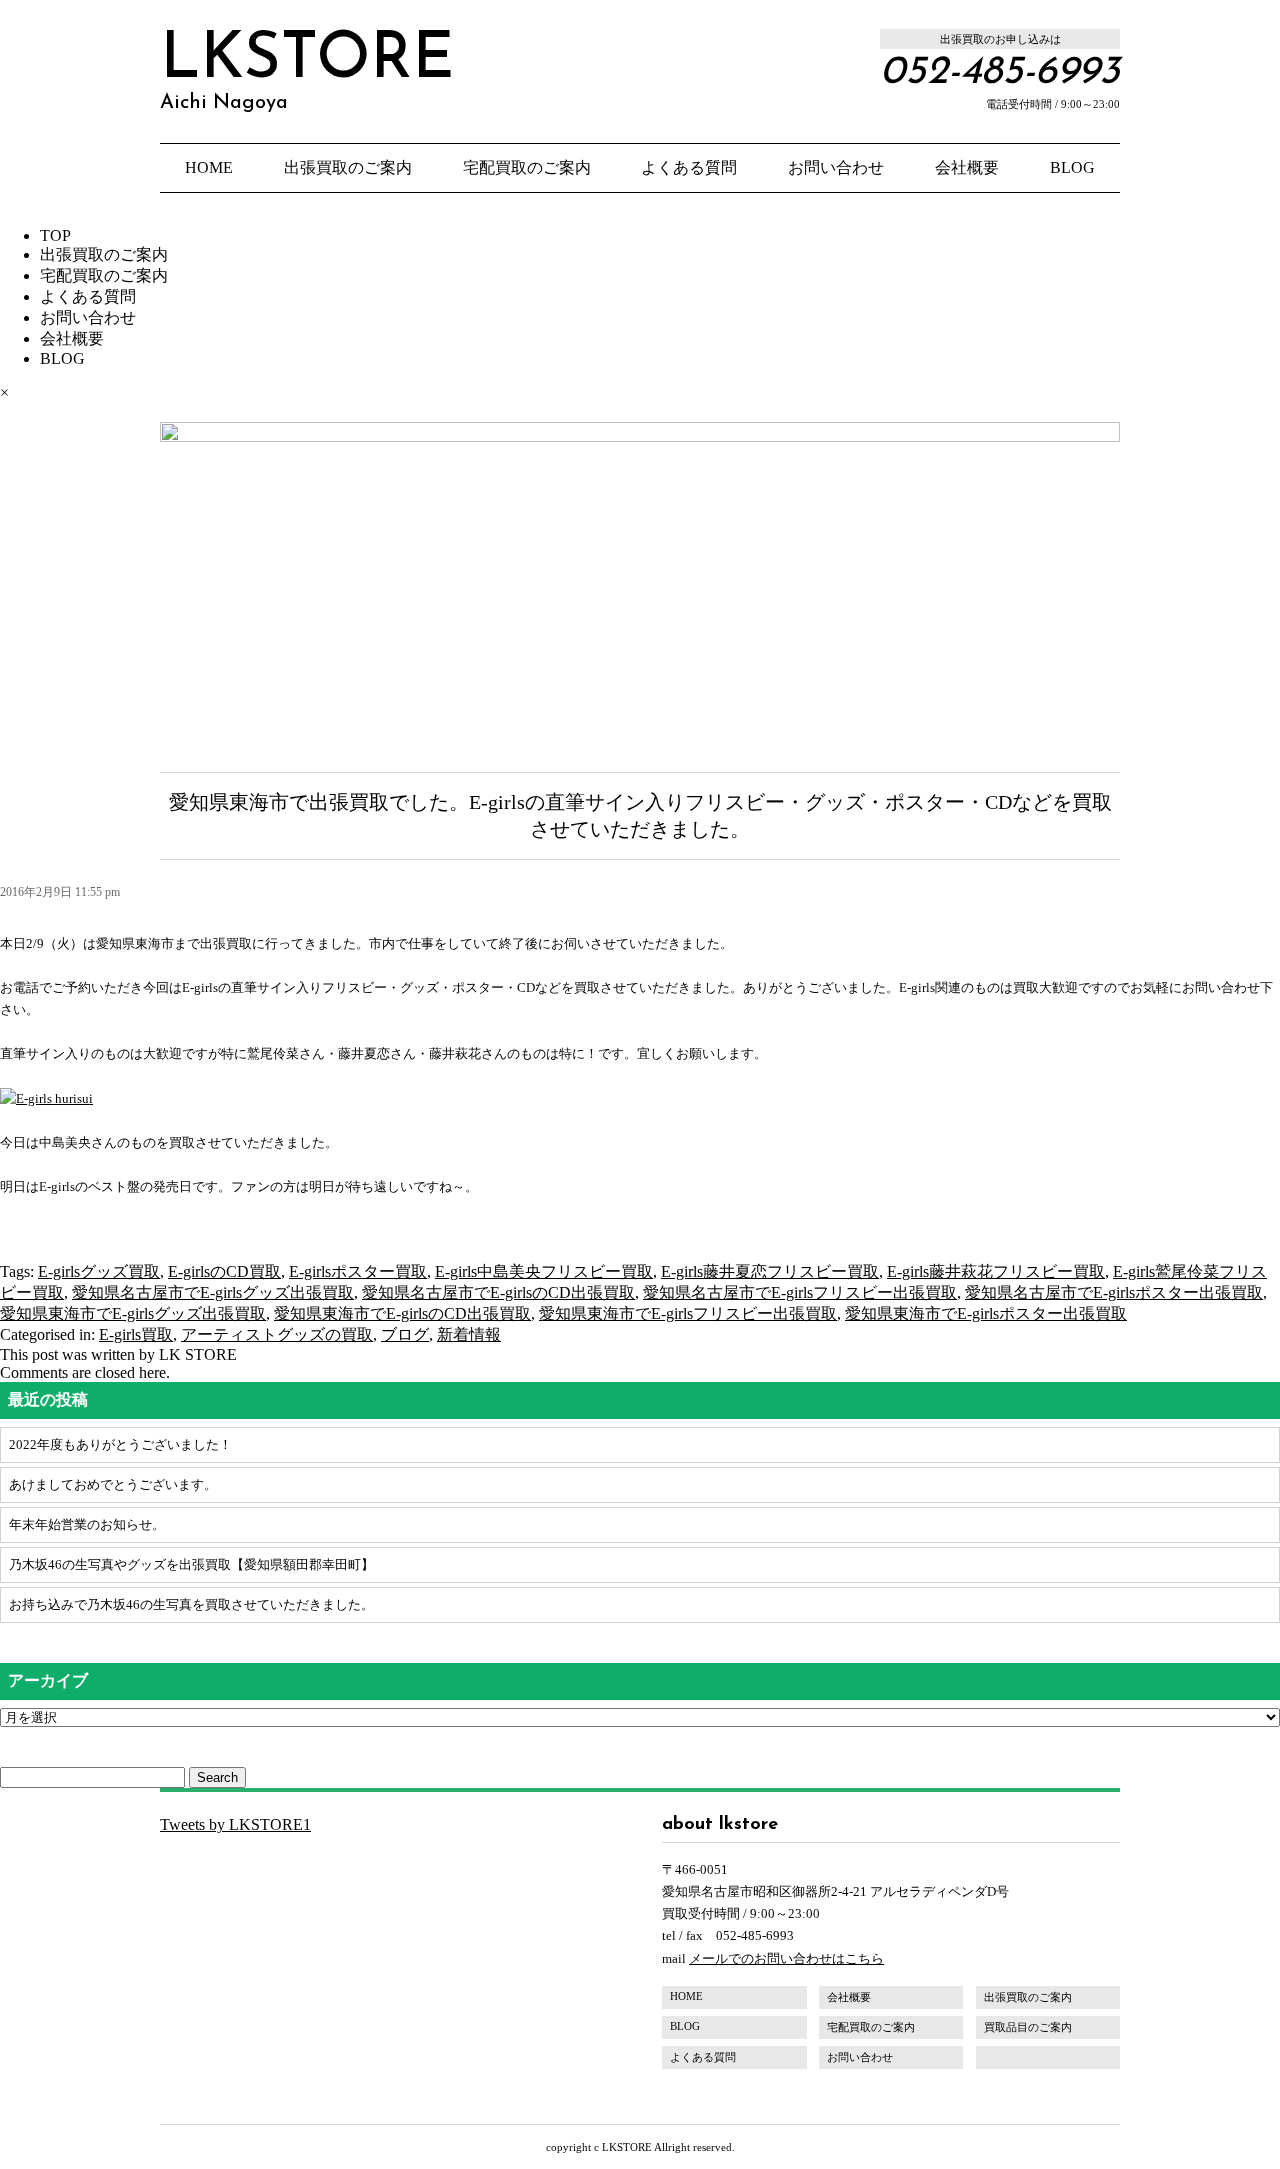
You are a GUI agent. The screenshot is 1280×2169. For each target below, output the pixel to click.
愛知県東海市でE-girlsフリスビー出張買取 (688, 1313)
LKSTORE (307, 71)
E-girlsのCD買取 (224, 1271)
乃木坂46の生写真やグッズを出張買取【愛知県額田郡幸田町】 (191, 1564)
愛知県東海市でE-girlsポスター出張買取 (986, 1313)
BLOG (1072, 167)
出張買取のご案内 (348, 167)
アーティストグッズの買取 (277, 1334)
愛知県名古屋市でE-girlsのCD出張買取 (498, 1292)
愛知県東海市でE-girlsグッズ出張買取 (133, 1313)
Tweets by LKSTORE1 (235, 1824)
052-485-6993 (1000, 73)
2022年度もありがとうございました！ (120, 1444)
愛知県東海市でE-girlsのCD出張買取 (402, 1313)
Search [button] (217, 1777)
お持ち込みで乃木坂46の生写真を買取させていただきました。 (191, 1604)
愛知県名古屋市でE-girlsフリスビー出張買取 (800, 1292)
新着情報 (469, 1334)
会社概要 (967, 167)
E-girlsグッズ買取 (99, 1271)
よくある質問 (689, 167)
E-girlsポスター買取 (358, 1271)
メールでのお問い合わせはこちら (786, 1958)
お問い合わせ (836, 167)
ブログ (405, 1334)
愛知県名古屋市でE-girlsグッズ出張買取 (213, 1292)
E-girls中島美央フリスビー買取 (544, 1271)
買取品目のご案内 (1028, 2027)
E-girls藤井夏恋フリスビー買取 (770, 1271)
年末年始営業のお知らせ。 (87, 1524)
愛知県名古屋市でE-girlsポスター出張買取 (1114, 1292)
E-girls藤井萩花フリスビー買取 (996, 1271)
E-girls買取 (136, 1334)
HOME (209, 167)
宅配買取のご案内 (527, 167)
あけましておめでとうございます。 (113, 1484)
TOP (55, 235)
